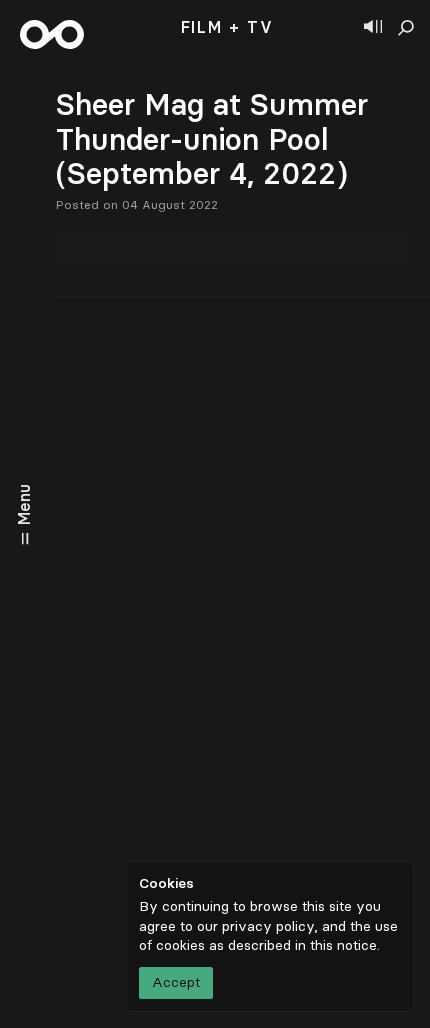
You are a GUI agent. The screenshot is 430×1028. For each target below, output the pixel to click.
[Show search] (406, 28)
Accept (176, 982)
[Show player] (373, 28)
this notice (343, 945)
